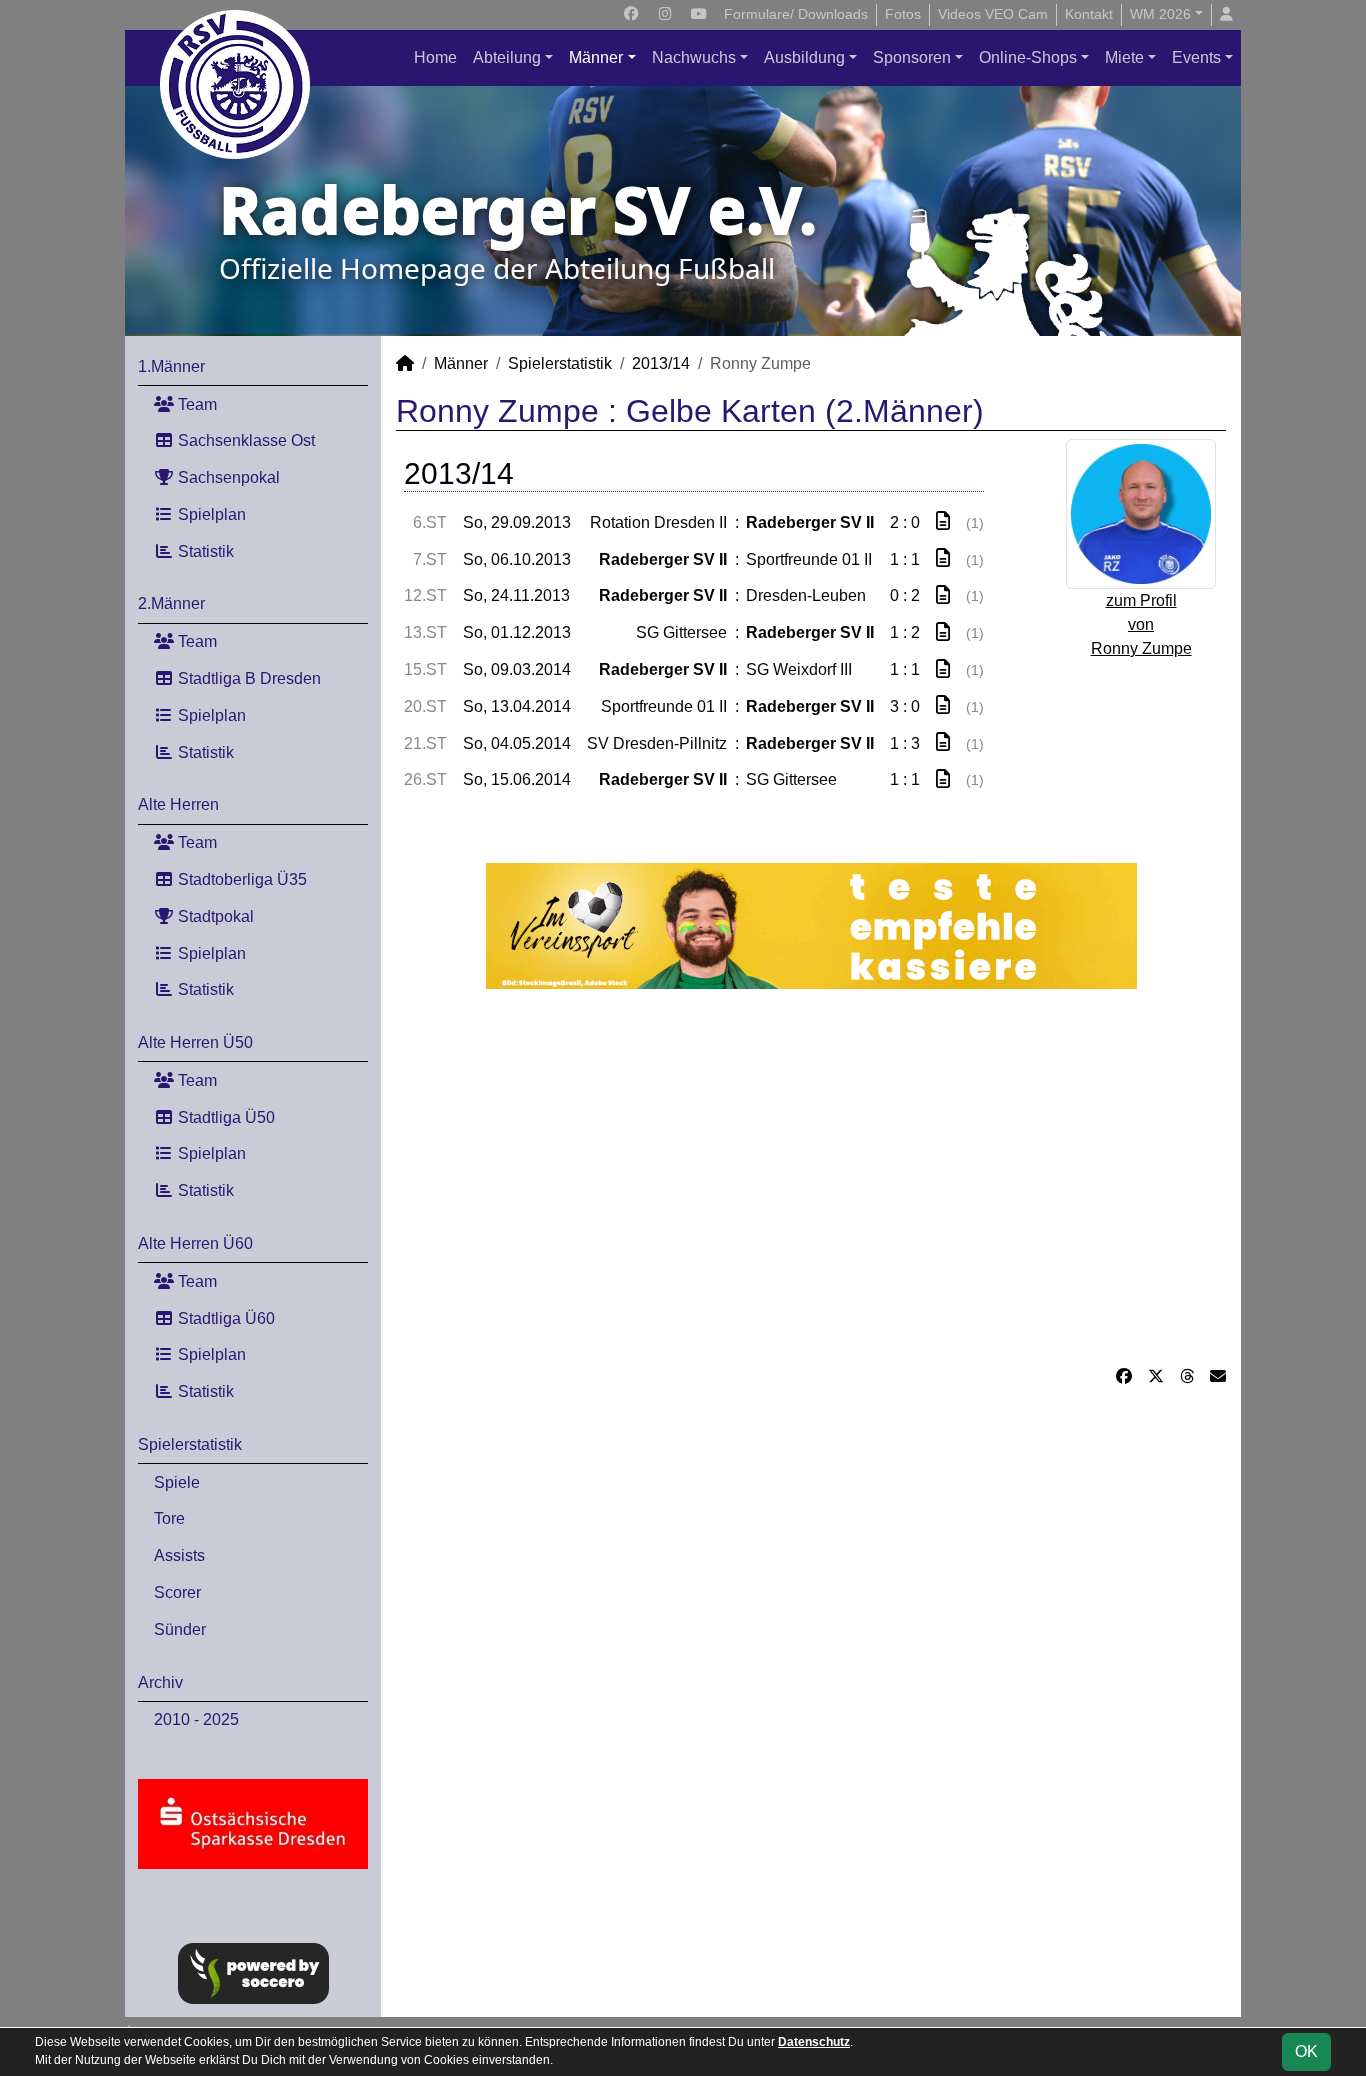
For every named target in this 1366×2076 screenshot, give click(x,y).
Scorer (177, 1592)
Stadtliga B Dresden (247, 678)
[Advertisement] (811, 1177)
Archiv (160, 1682)
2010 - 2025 (196, 1719)
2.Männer (171, 603)
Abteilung (507, 57)
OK (1306, 2051)
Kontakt (1089, 14)
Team (195, 404)
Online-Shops (1028, 57)
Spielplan (210, 514)
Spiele (177, 1482)
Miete (1124, 57)
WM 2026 (1160, 14)
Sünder (180, 1629)
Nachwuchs (694, 57)
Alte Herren (178, 804)
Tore (169, 1518)
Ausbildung (804, 57)
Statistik (204, 551)
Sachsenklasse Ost (244, 440)
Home (435, 57)
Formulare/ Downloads (796, 14)
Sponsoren (912, 57)
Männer (596, 57)
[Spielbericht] (943, 521)
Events (1196, 57)
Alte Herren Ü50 (195, 1042)
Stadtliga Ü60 (224, 1318)
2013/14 (661, 363)
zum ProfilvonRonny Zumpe (1141, 624)
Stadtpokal (214, 916)
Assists (179, 1555)
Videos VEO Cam (993, 14)
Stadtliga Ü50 (224, 1117)
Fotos (903, 14)
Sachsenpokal (227, 477)
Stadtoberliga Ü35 (240, 879)
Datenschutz (814, 2042)
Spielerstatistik (190, 1444)
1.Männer (171, 366)
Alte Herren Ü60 (195, 1243)
